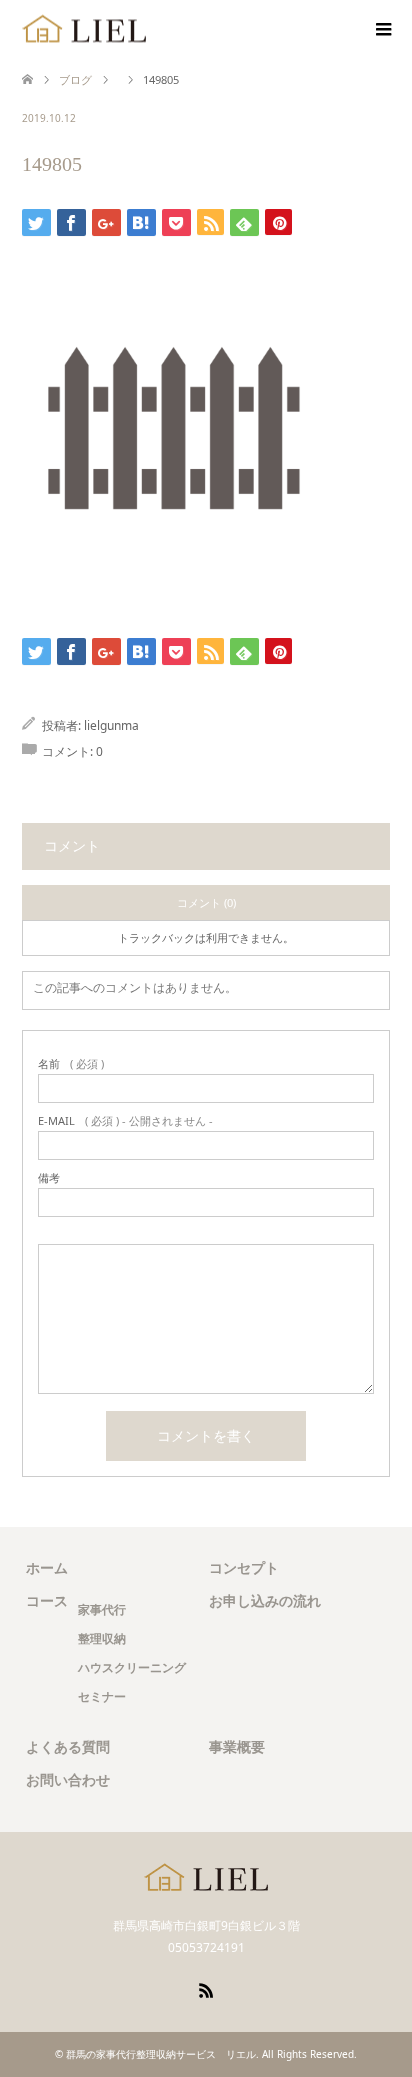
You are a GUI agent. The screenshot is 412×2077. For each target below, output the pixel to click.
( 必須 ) (71, 1063)
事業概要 (237, 1746)
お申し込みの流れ (265, 1600)
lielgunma (111, 725)
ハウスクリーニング (132, 1667)
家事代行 (102, 1609)
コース (47, 1600)
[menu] (382, 30)
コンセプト (244, 1567)
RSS (206, 1989)
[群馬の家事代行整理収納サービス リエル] (84, 29)
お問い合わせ (68, 1779)
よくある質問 (68, 1746)
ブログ (75, 79)
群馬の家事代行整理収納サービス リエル (161, 2054)
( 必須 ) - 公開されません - (125, 1120)
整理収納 (102, 1638)
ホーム (47, 1567)
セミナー (102, 1696)
